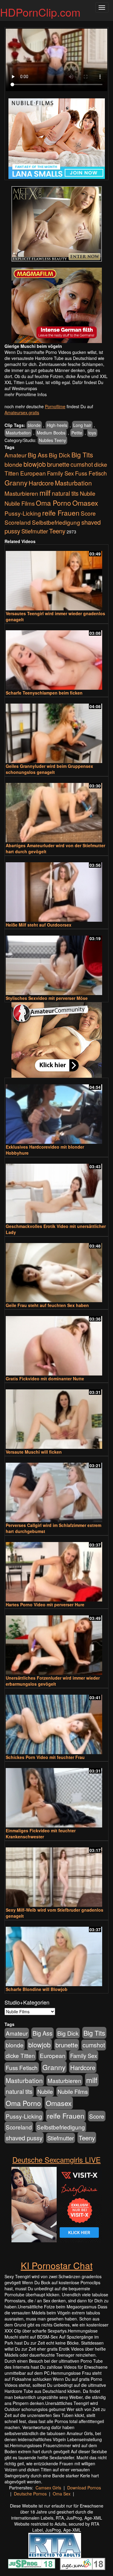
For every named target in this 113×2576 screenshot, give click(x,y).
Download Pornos (84, 2488)
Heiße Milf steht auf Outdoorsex (39, 925)
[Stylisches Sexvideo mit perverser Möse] (56, 963)
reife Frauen (61, 513)
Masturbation (18, 433)
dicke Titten (20, 2055)
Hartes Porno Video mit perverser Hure (45, 1604)
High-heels (57, 425)
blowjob (35, 464)
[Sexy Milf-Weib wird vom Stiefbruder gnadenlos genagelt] (56, 1874)
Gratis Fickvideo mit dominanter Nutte (45, 1379)
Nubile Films (20, 503)
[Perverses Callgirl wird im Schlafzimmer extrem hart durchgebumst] (56, 1490)
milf (45, 493)
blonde (34, 425)
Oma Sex (62, 2494)
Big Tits (82, 455)
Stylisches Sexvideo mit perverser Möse (47, 998)
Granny (16, 482)
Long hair (82, 425)
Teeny (57, 531)
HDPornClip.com (40, 12)
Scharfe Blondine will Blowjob (37, 1989)
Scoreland (18, 522)
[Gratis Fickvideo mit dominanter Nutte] (56, 1343)
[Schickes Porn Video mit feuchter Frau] (56, 1722)
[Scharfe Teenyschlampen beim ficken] (56, 657)
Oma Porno (53, 503)
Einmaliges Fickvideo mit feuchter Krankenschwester (41, 1833)
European (33, 473)
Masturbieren (21, 493)
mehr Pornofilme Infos (26, 394)
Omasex (85, 503)
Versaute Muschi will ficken (34, 1452)
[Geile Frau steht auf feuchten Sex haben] (56, 1270)
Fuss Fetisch (91, 473)
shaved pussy (24, 2138)
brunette (58, 464)
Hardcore (41, 483)
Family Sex (60, 473)
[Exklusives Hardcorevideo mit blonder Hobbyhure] (56, 1111)
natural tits (65, 493)
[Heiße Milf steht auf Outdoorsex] (56, 889)
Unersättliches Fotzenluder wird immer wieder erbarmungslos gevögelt (53, 1681)
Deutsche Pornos (30, 2494)
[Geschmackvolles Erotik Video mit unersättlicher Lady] (56, 1191)
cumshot (82, 464)
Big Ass (38, 455)
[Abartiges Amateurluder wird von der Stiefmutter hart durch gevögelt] (56, 810)
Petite (77, 433)
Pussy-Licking (23, 513)
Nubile (88, 493)
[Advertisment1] (56, 224)
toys (92, 433)
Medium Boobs (51, 433)
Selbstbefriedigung (56, 522)
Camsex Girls (48, 2488)
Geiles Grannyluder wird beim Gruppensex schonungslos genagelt (49, 769)
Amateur (16, 455)
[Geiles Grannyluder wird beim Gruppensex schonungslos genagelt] (56, 731)
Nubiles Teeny (52, 440)
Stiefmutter (35, 531)
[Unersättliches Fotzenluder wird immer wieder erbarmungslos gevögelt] (56, 1642)
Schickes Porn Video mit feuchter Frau (45, 1757)
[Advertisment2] (56, 305)
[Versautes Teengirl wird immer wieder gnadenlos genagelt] (56, 578)
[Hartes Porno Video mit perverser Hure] (56, 1569)
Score (88, 513)
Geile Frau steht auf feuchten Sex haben (47, 1305)
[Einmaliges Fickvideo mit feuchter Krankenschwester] (56, 1795)
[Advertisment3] (56, 1040)
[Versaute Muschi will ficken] (56, 1416)
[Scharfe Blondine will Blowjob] (56, 1954)
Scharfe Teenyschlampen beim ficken (44, 693)
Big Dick (60, 455)
